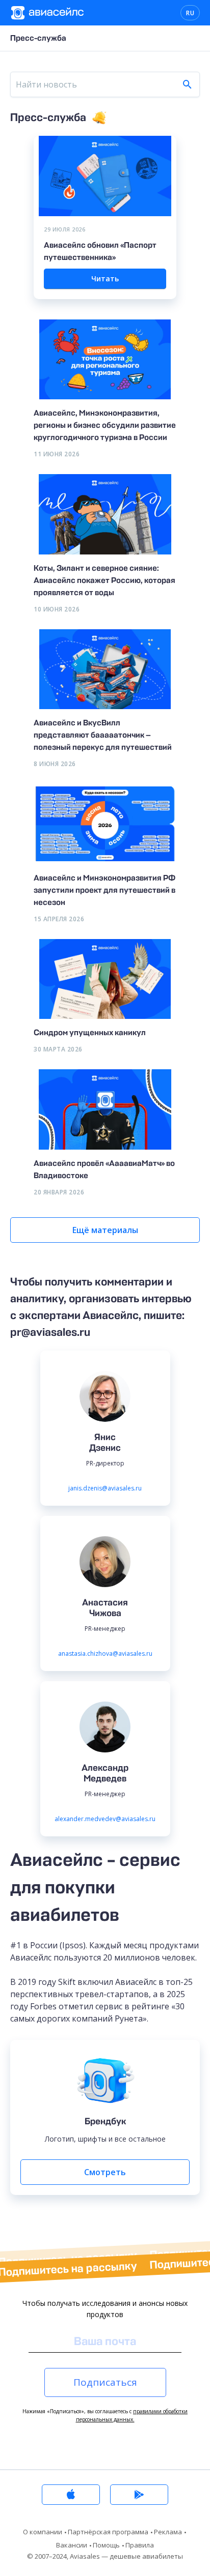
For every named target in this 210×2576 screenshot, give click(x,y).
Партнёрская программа (108, 2532)
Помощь (106, 2545)
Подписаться (105, 2382)
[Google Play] (139, 2495)
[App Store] (71, 2495)
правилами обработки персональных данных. (132, 2415)
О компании (43, 2532)
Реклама (168, 2532)
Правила (140, 2545)
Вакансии (72, 2545)
